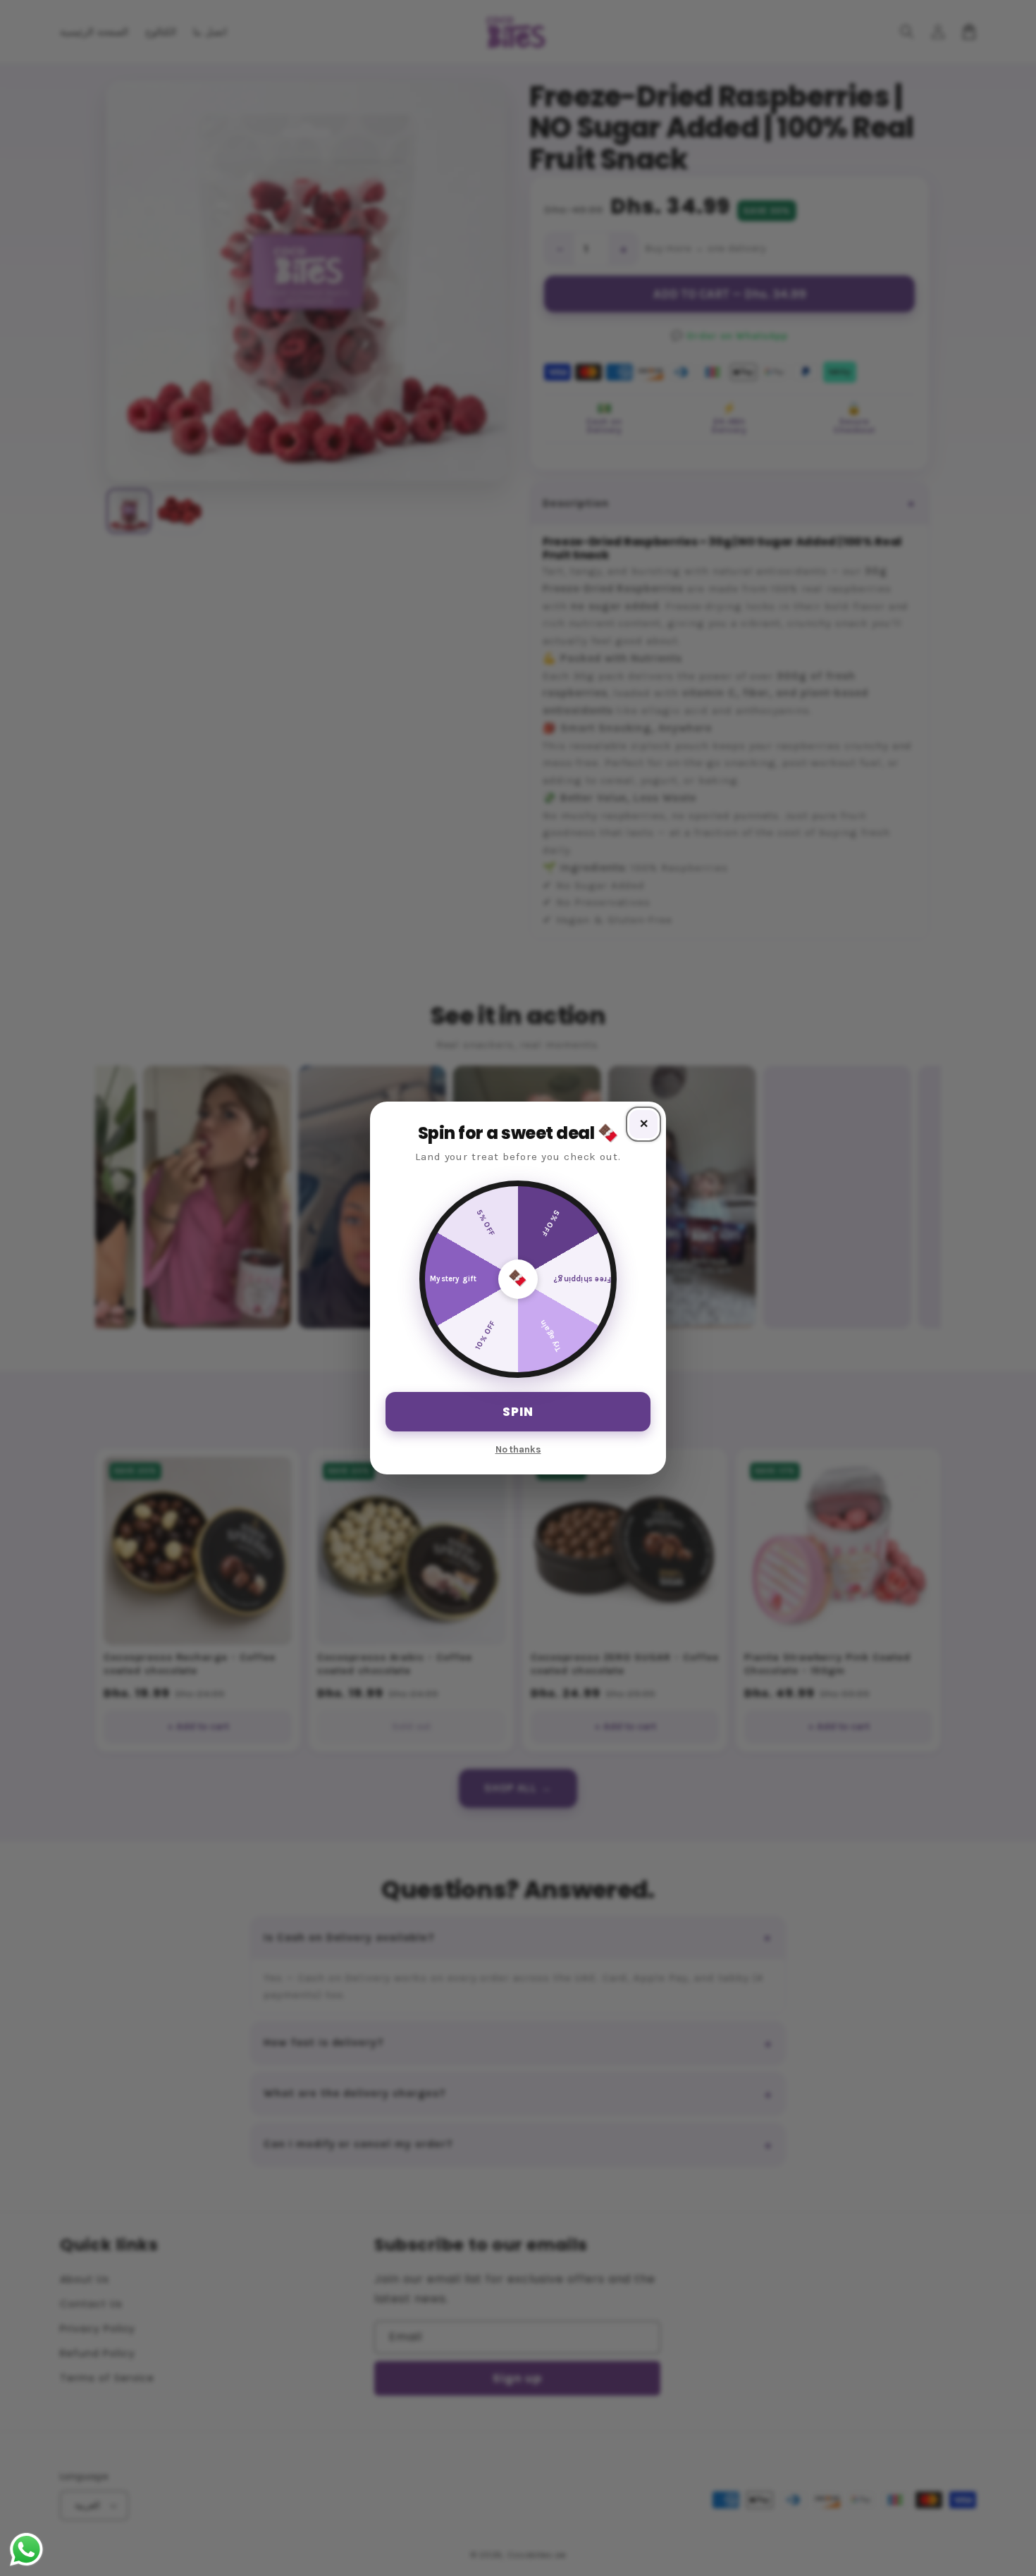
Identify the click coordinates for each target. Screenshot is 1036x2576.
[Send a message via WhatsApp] (26, 2550)
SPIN (518, 1412)
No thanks (518, 1449)
